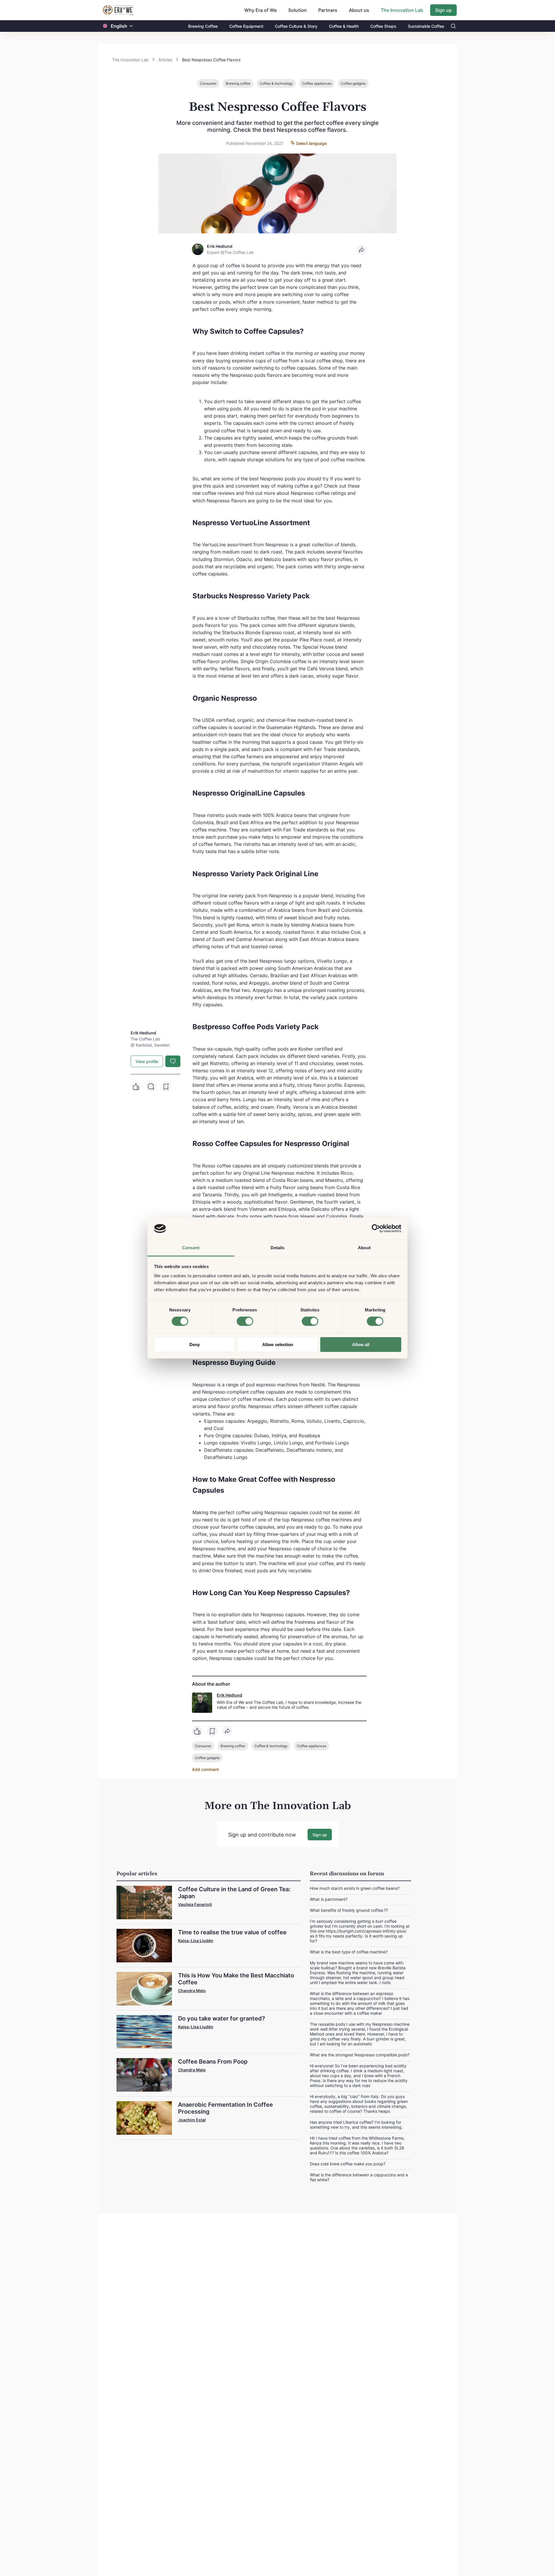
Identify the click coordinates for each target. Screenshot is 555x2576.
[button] (131, 26)
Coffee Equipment (246, 26)
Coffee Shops (383, 26)
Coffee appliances (317, 83)
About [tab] (364, 1248)
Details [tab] (278, 1248)
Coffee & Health (344, 26)
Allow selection (278, 1345)
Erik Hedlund (230, 1695)
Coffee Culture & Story (296, 26)
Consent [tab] (191, 1248)
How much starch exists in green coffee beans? (355, 1888)
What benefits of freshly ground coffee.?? (349, 1910)
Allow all (361, 1345)
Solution (297, 10)
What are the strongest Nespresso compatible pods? (360, 2055)
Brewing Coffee (203, 26)
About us (359, 10)
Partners (328, 10)
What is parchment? (329, 1899)
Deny (195, 1345)
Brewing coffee (238, 83)
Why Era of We (260, 10)
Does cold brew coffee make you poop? (348, 2164)
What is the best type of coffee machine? (349, 1952)
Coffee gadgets (353, 83)
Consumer (208, 83)
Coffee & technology (276, 83)
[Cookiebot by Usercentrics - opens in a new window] (376, 1228)
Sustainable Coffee (426, 26)
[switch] (245, 1321)
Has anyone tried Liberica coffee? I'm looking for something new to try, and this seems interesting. (356, 2125)
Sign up (443, 10)
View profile (147, 1061)
